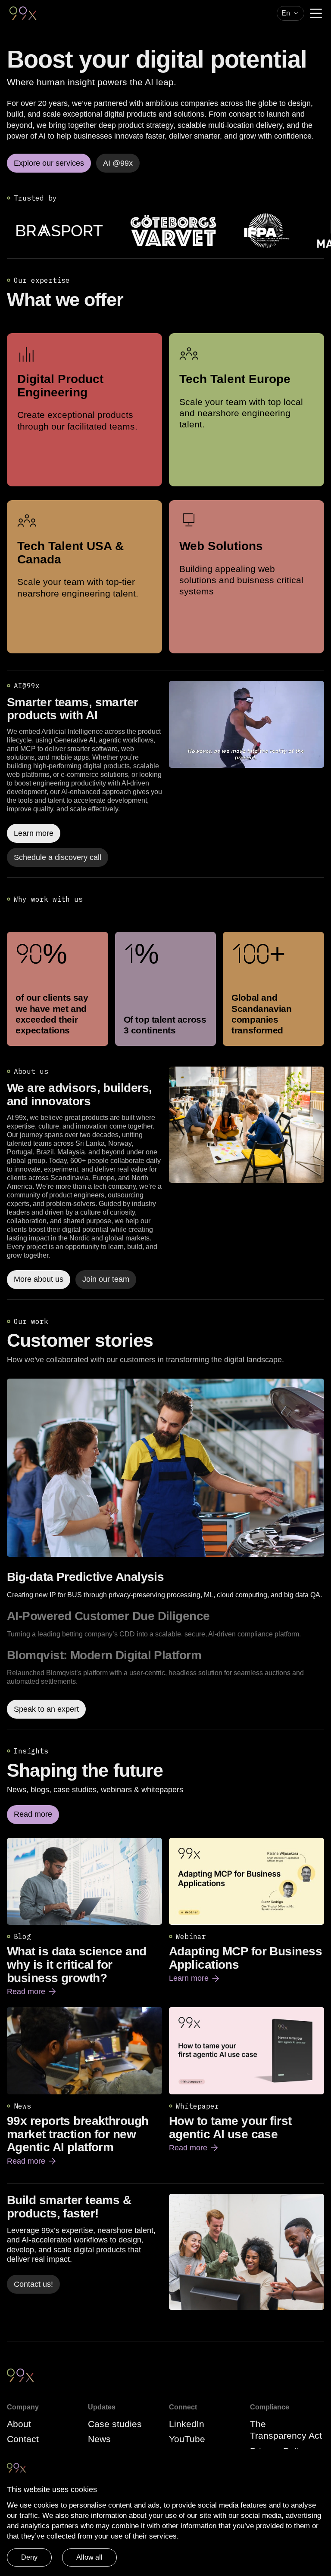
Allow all (89, 2557)
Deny (29, 2557)
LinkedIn (187, 2424)
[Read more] (247, 1125)
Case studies (115, 2424)
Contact (23, 2439)
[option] (165, 1585)
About (19, 2424)
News (99, 2439)
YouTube (187, 2439)
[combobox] (290, 13)
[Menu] (316, 13)
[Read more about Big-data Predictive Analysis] (165, 1468)
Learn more (195, 1979)
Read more (32, 1992)
